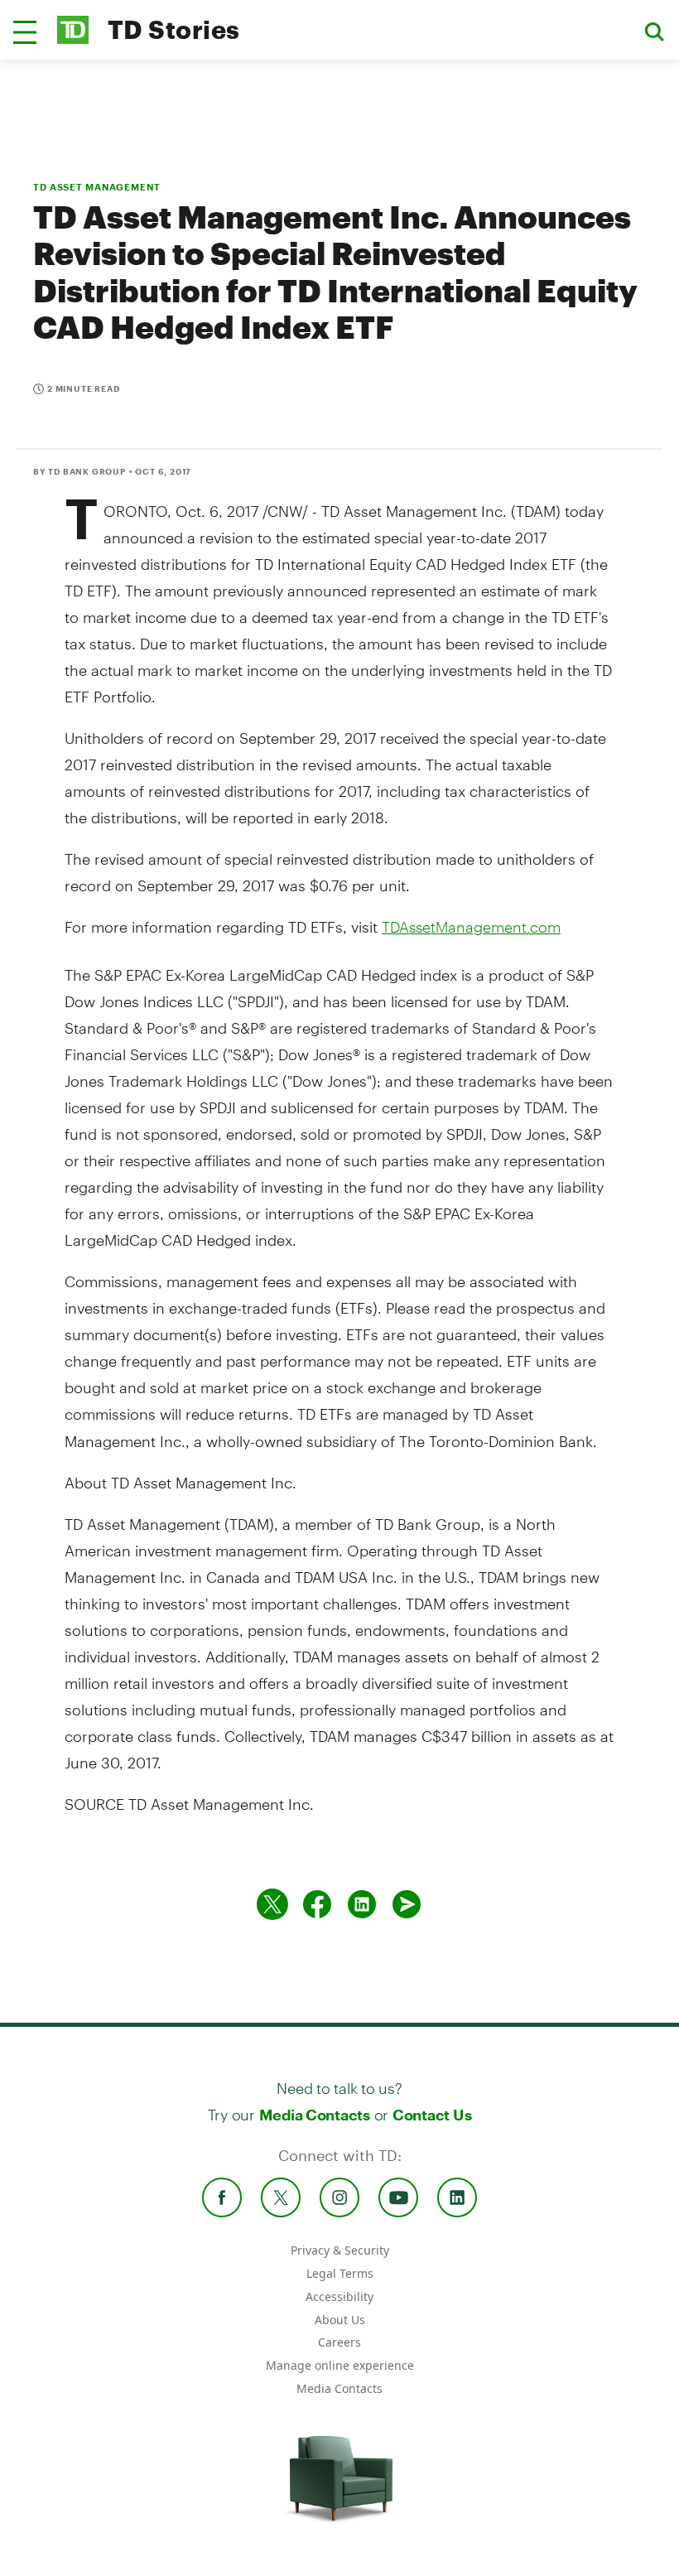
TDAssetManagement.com (471, 927)
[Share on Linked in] (362, 1904)
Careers (339, 2342)
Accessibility (339, 2296)
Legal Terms (340, 2273)
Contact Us (432, 2115)
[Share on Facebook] (317, 1904)
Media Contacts (315, 2115)
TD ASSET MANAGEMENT (97, 187)
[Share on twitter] (272, 1904)
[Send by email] (407, 1904)
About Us (340, 2320)
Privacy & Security (340, 2250)
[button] (25, 32)
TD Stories (174, 29)
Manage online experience (340, 2365)
